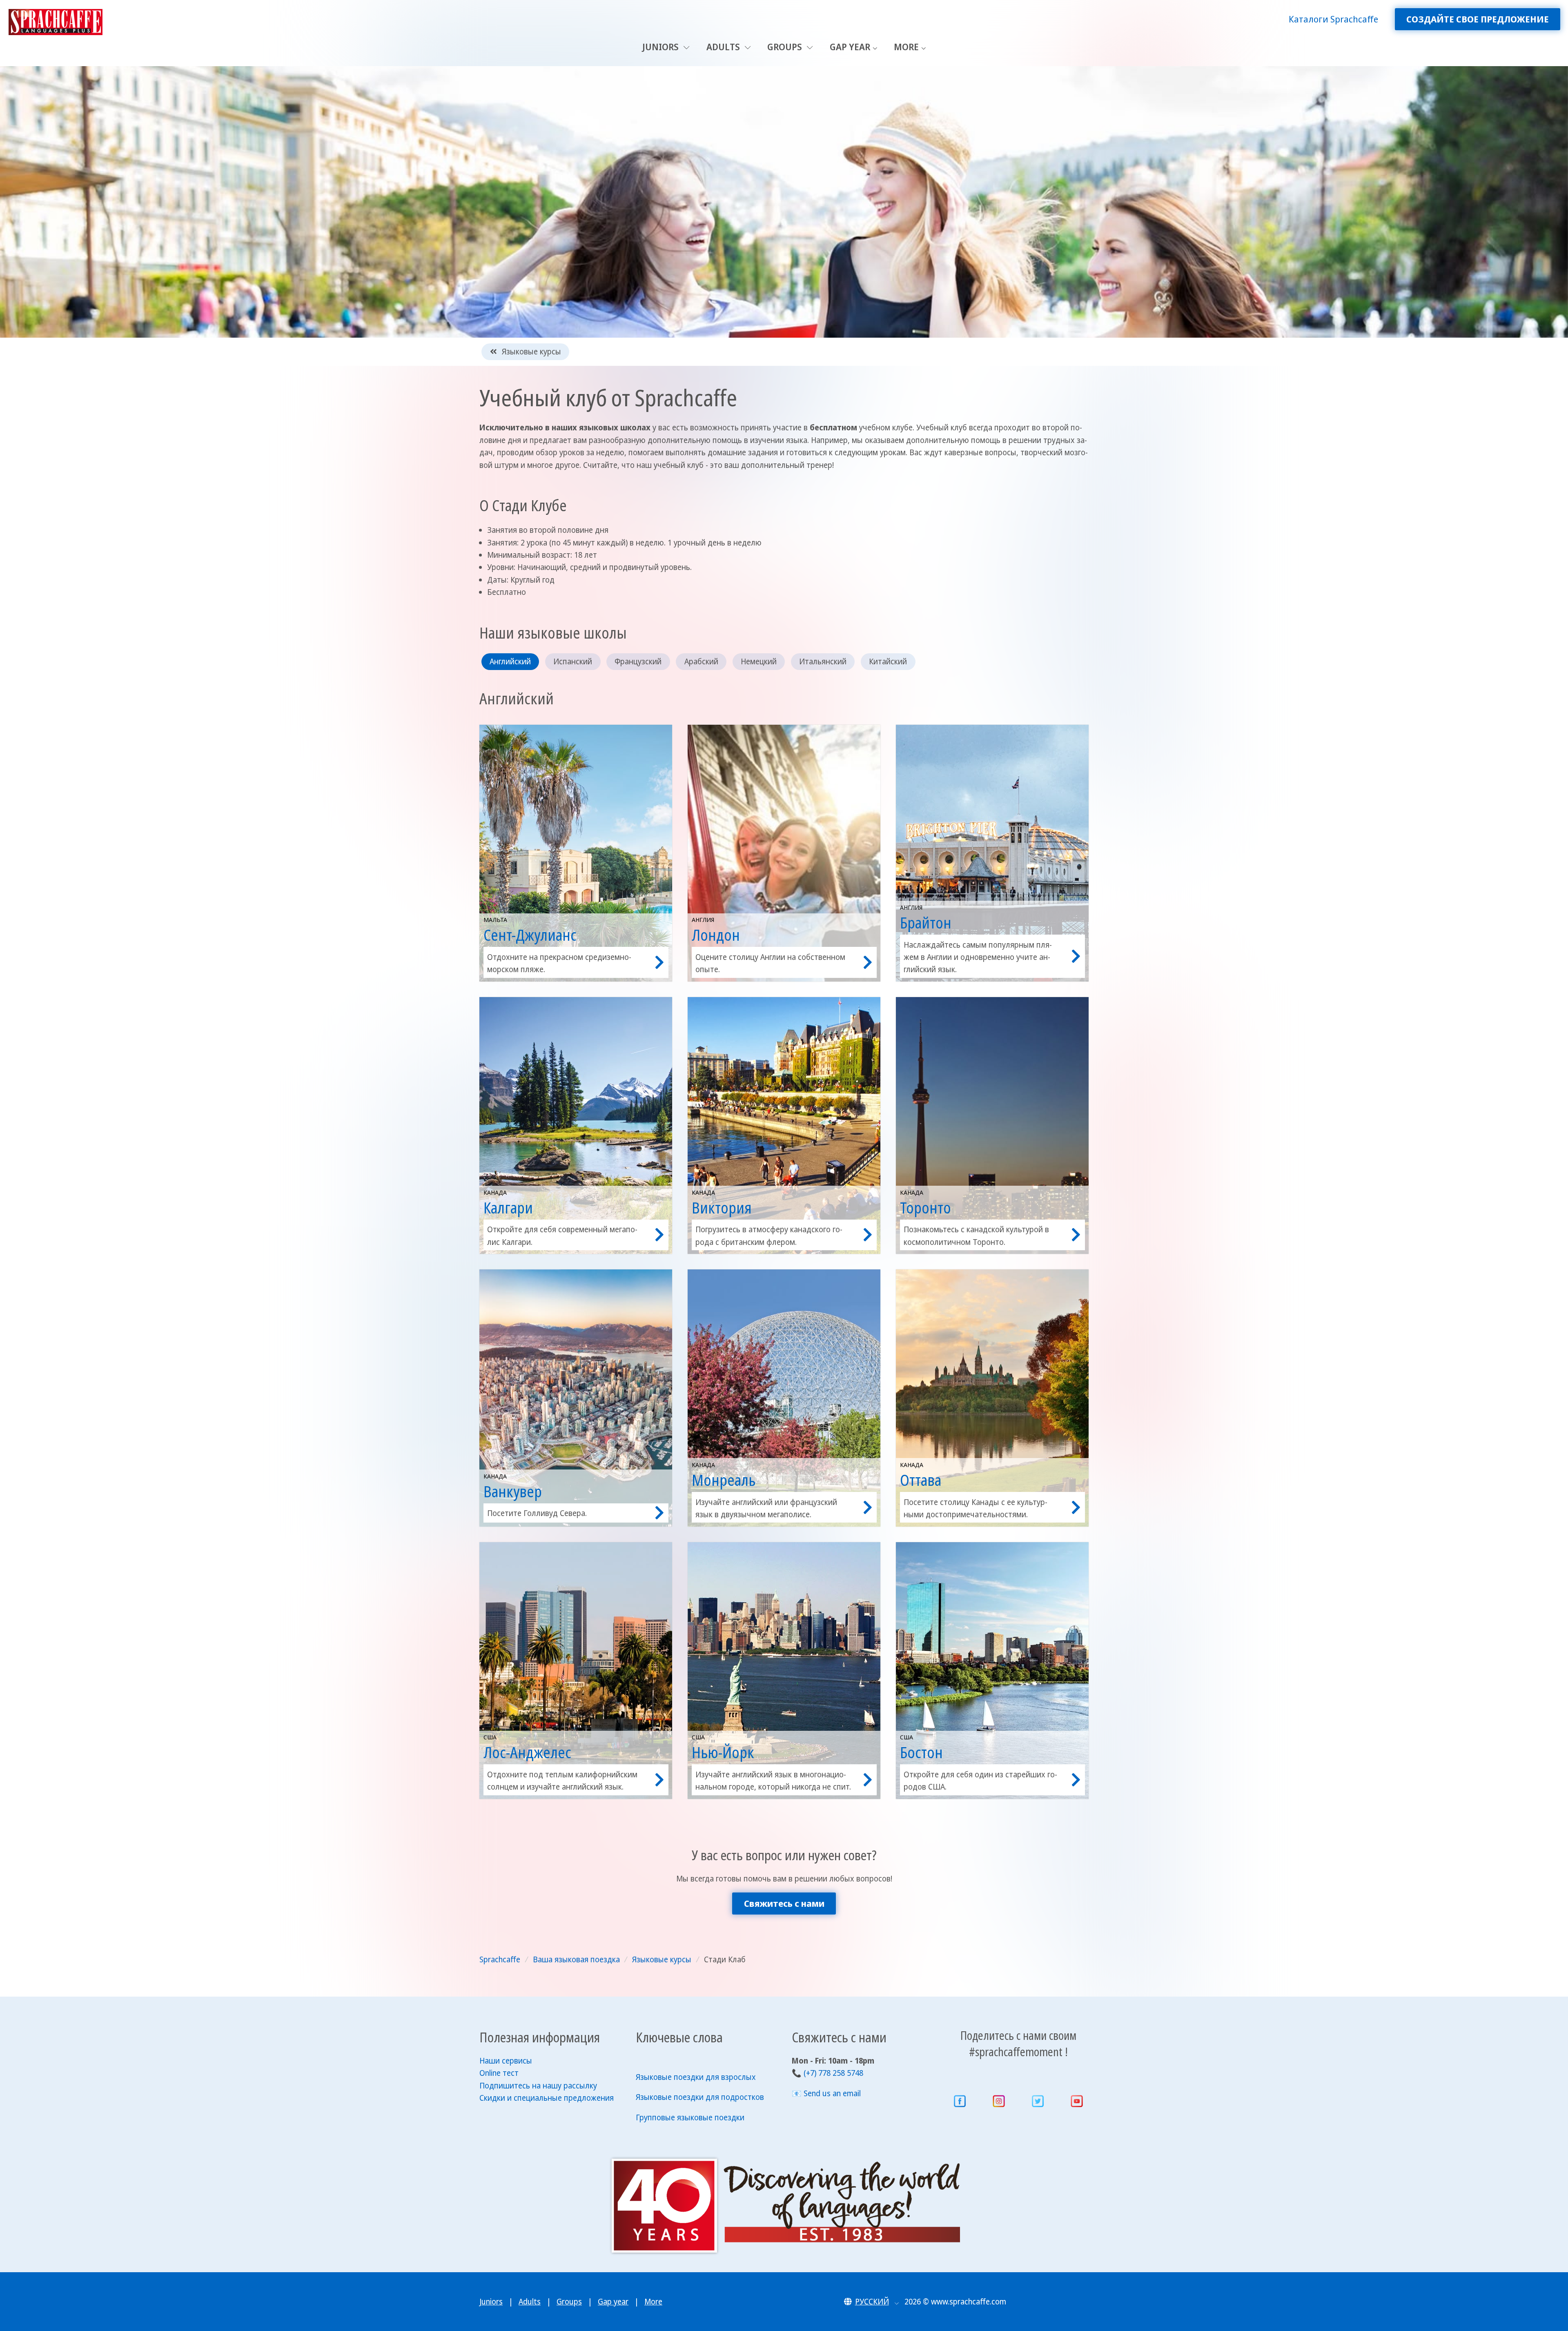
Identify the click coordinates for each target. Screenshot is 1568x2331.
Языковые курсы (530, 352)
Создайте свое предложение (1478, 19)
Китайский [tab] (888, 661)
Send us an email (832, 2093)
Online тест (499, 2073)
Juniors (661, 47)
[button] (872, 2302)
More (906, 47)
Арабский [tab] (701, 661)
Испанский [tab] (573, 661)
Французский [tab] (638, 661)
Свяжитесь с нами (784, 1903)
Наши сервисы (506, 2061)
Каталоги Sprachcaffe (1333, 19)
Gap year (850, 47)
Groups (786, 47)
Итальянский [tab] (823, 661)
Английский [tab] (510, 661)
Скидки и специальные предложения (547, 2098)
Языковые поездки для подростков (700, 2097)
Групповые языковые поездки (690, 2117)
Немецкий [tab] (759, 661)
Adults (724, 47)
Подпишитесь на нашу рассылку (538, 2086)
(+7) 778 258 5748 (833, 2073)
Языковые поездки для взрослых (696, 2077)
